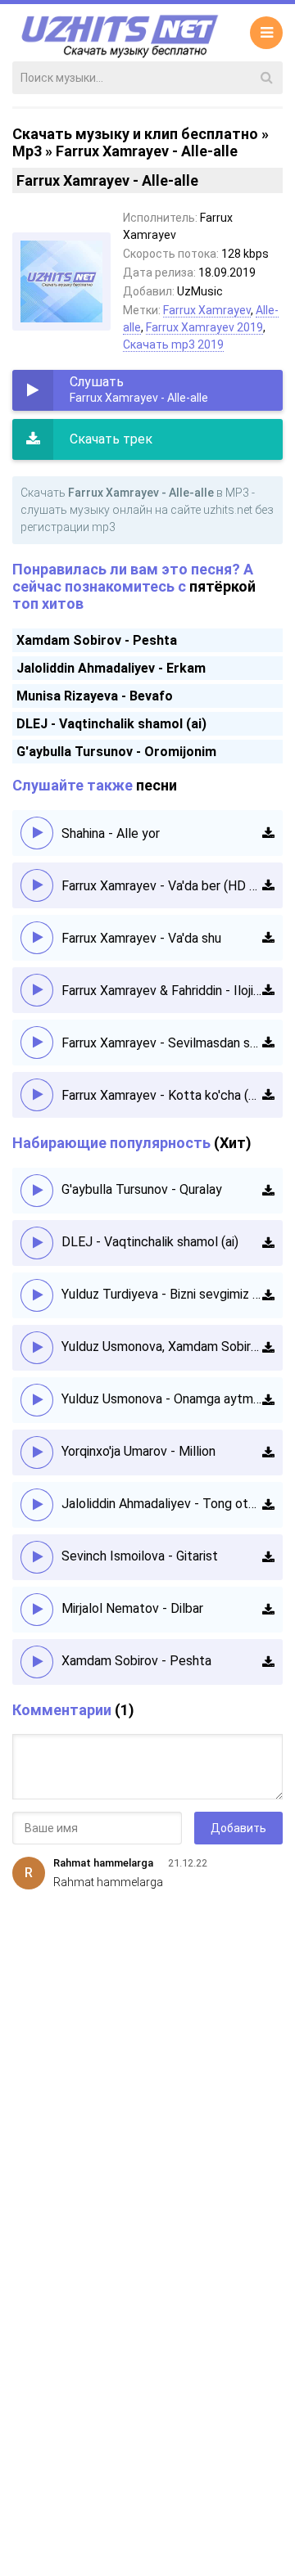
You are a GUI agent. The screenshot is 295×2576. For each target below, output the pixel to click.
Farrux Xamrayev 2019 (204, 327)
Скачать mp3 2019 (173, 345)
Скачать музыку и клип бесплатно (135, 134)
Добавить (238, 1828)
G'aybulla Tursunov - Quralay (142, 1189)
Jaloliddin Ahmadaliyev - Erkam (111, 668)
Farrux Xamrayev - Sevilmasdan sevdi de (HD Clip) (162, 1043)
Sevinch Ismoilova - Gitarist (140, 1556)
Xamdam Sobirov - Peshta (97, 640)
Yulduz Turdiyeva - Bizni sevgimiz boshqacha (162, 1294)
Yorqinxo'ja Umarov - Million (138, 1451)
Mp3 (27, 151)
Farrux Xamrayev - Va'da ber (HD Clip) (162, 886)
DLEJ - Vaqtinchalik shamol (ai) (111, 724)
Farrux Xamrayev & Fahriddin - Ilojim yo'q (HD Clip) (162, 991)
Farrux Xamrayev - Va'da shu (141, 938)
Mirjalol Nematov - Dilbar (132, 1608)
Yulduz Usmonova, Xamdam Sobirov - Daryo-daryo (162, 1347)
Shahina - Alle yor (111, 833)
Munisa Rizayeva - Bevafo (95, 696)
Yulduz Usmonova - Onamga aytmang (162, 1399)
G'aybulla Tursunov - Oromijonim (116, 752)
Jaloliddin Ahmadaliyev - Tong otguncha (162, 1504)
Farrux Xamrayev (207, 310)
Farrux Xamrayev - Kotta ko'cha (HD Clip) (162, 1095)
